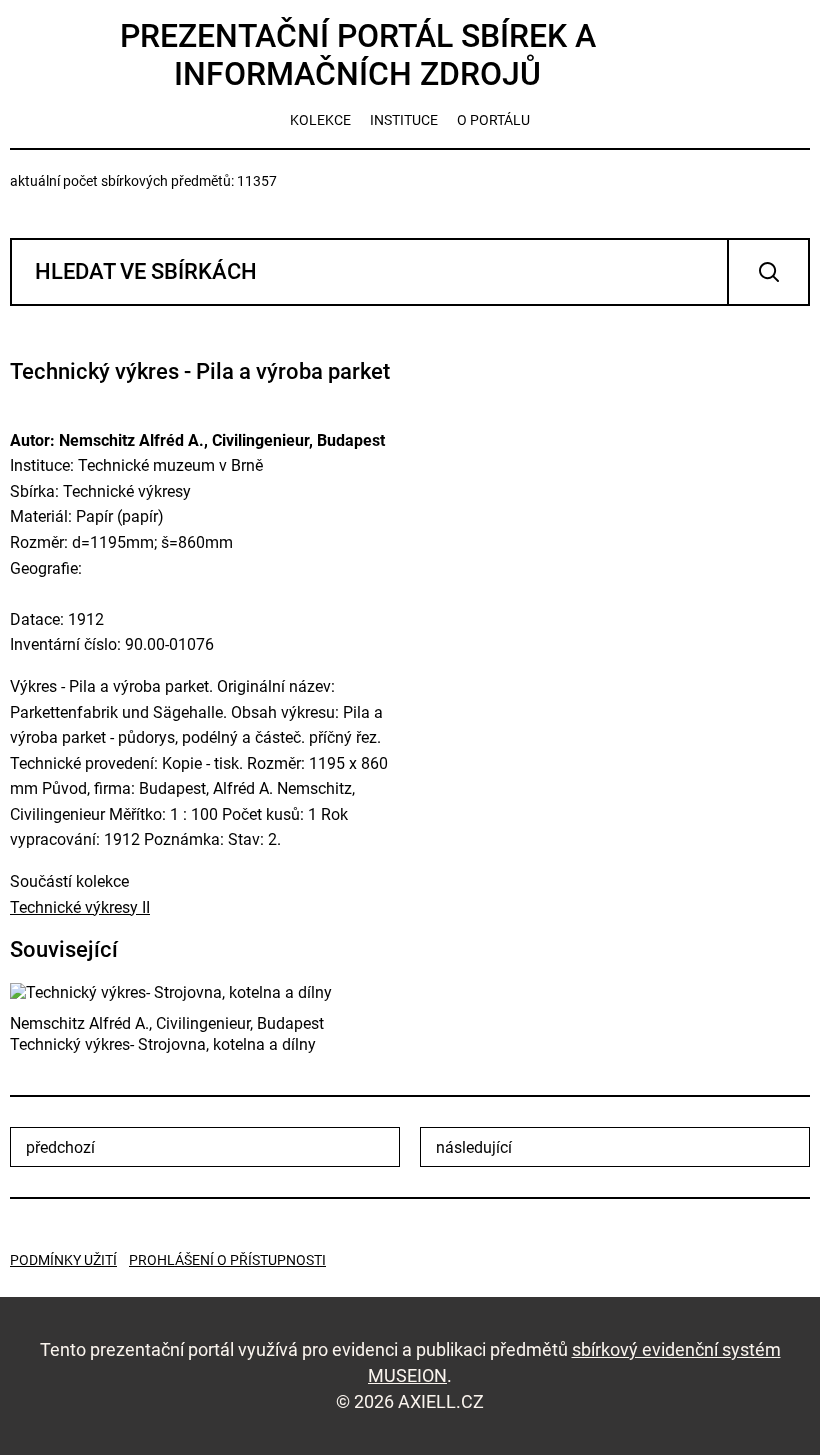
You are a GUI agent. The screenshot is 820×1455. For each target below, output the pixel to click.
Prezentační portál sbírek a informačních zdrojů (358, 55)
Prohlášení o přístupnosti (227, 1260)
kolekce (320, 120)
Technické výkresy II (80, 907)
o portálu (493, 120)
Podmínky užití (63, 1260)
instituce (404, 120)
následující (474, 1147)
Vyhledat (768, 272)
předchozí (60, 1147)
